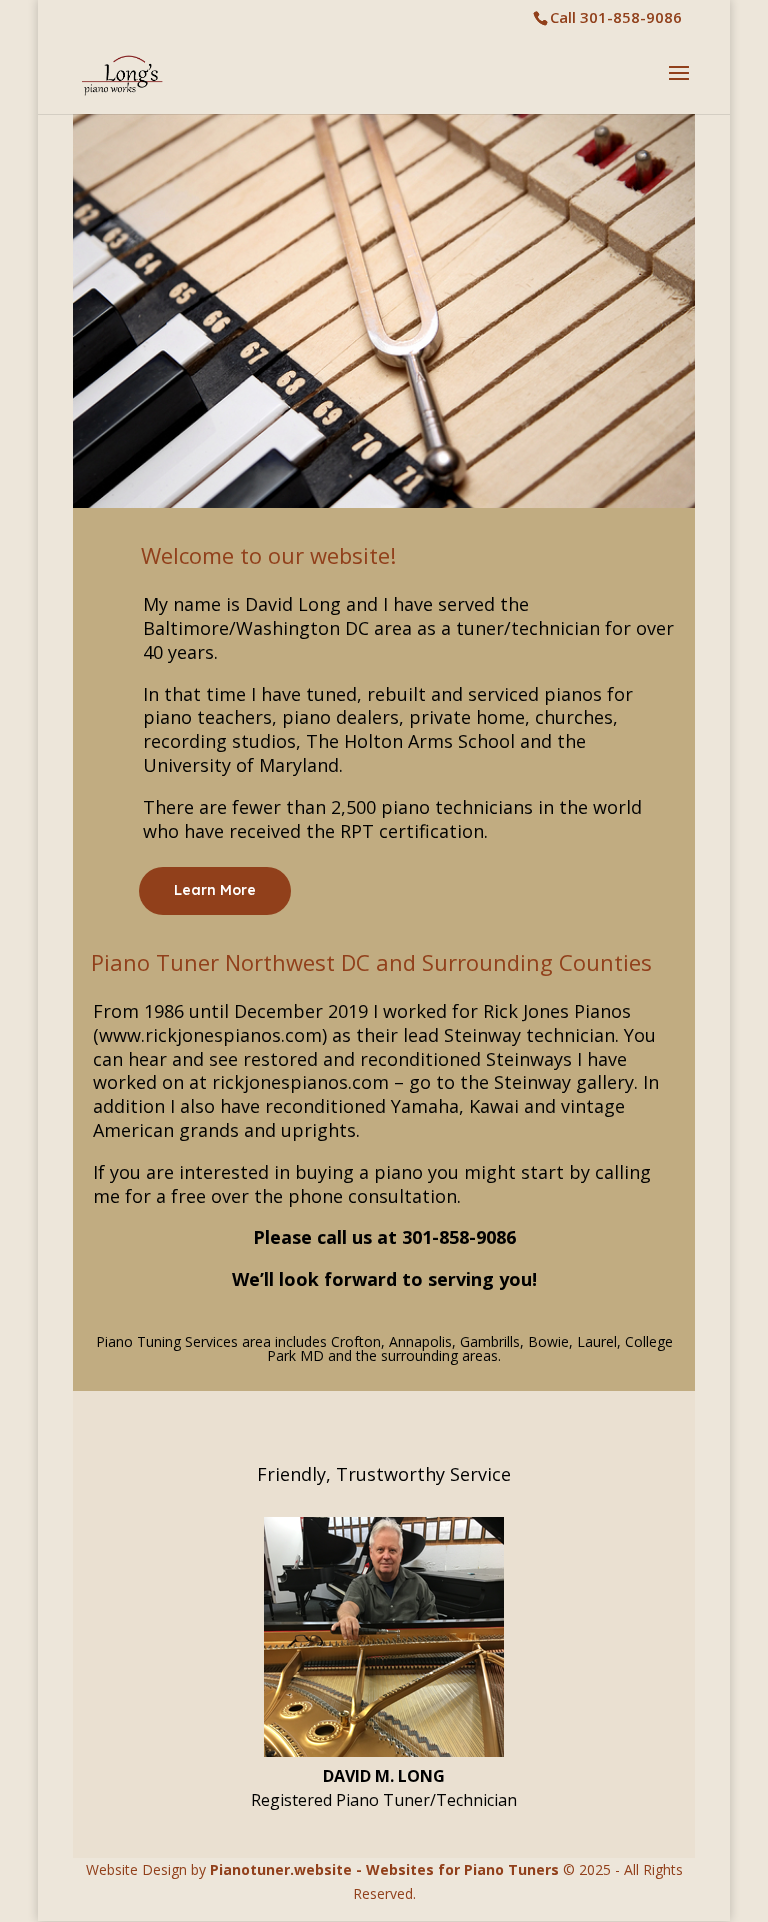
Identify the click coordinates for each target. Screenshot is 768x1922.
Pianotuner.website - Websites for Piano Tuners (384, 1869)
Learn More (215, 890)
